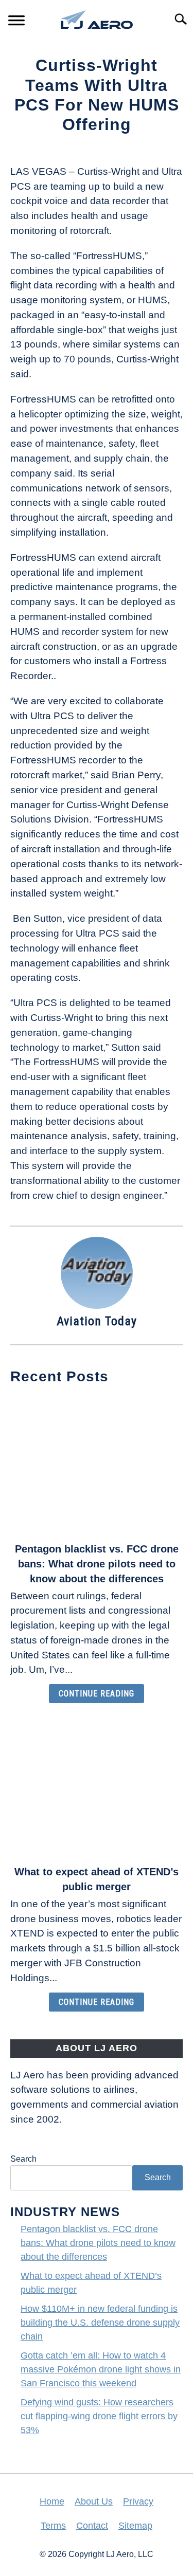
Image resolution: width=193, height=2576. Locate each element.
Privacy (138, 2501)
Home (52, 2501)
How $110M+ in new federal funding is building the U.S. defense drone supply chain (100, 2323)
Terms (53, 2526)
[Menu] (16, 22)
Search (23, 2159)
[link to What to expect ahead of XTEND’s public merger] (97, 1787)
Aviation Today (97, 1321)
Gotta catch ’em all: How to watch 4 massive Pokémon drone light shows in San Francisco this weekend (101, 2369)
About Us (94, 2501)
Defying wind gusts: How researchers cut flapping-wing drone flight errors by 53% (99, 2416)
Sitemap (135, 2526)
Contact (92, 2526)
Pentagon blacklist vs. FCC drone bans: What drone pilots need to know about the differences (97, 1564)
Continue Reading (97, 1694)
